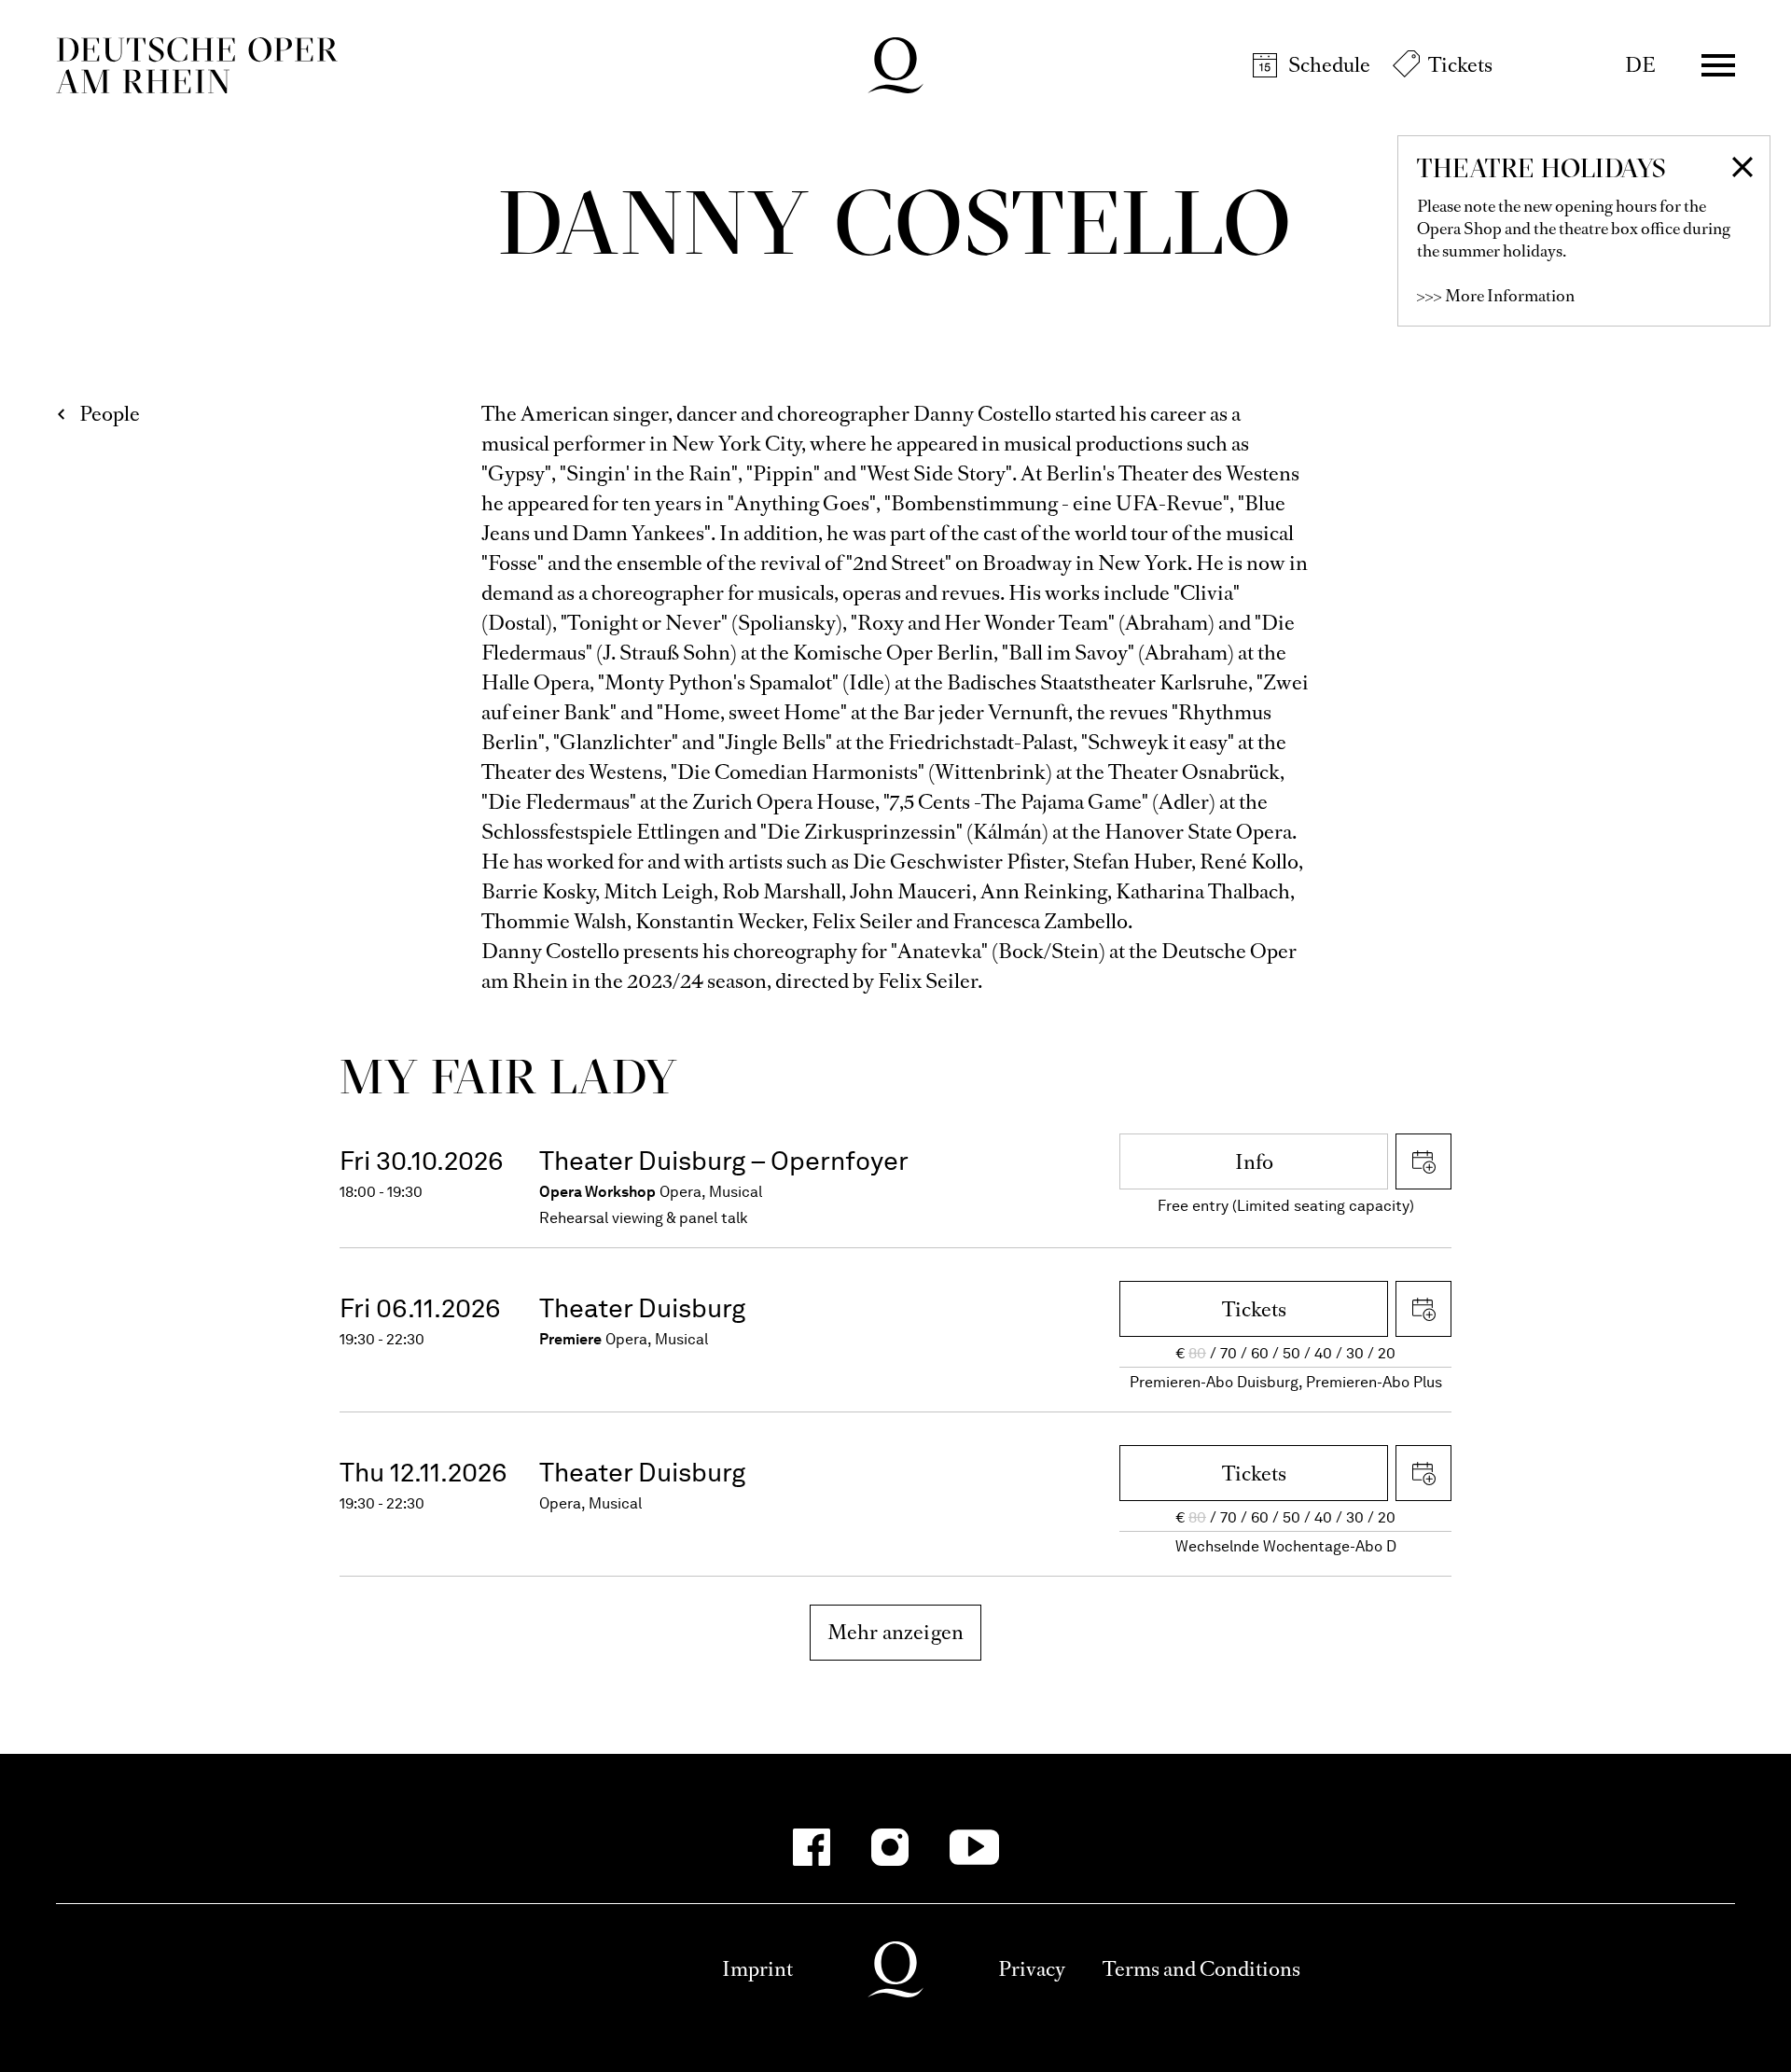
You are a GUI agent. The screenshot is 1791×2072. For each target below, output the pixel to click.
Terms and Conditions (1201, 1969)
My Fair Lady (509, 1076)
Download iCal (1423, 1161)
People (110, 414)
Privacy (1032, 1969)
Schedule (1329, 65)
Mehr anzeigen (896, 1632)
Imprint (757, 1969)
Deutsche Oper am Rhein (197, 65)
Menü (1718, 65)
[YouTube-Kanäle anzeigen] (974, 1847)
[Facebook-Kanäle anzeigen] (812, 1847)
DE (1640, 65)
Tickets (1460, 65)
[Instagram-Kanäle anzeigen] (890, 1847)
